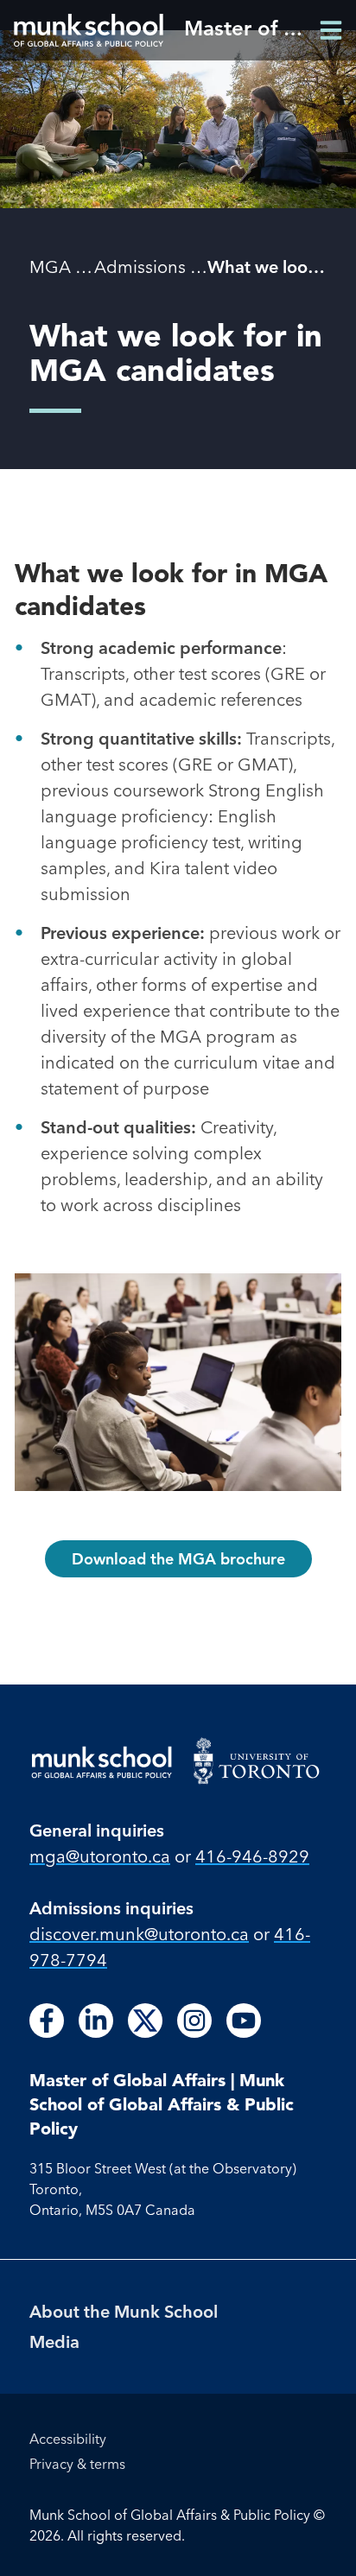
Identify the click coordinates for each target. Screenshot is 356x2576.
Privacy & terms (77, 2464)
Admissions (140, 266)
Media (54, 2341)
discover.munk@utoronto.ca (139, 1934)
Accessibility (68, 2439)
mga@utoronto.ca (100, 1856)
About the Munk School (124, 2311)
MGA (50, 266)
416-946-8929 (252, 1856)
